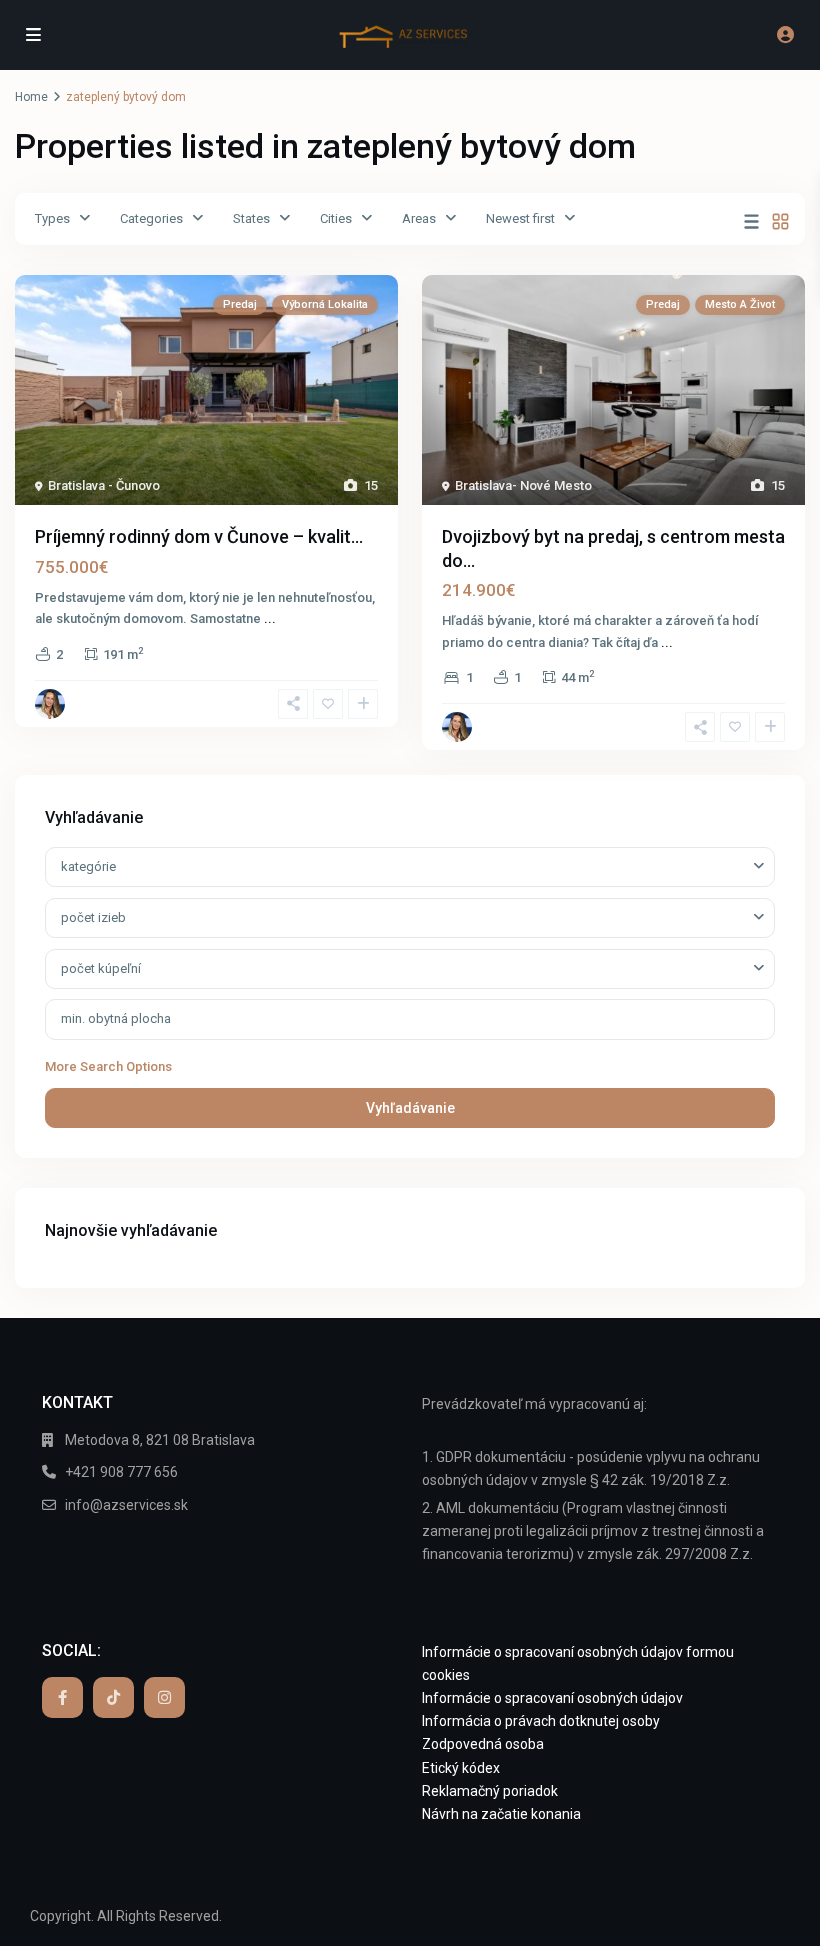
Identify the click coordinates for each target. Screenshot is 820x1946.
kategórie (88, 866)
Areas (419, 218)
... (270, 618)
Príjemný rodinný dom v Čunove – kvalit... (199, 536)
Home (31, 97)
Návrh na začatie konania (501, 1814)
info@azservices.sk (126, 1505)
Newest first (520, 218)
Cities (336, 218)
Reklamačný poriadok (490, 1791)
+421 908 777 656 (121, 1472)
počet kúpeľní (101, 968)
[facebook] (62, 1697)
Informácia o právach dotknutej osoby (541, 1721)
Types (52, 218)
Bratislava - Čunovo (104, 485)
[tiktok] (113, 1697)
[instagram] (164, 1697)
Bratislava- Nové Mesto (523, 485)
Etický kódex (461, 1768)
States (251, 218)
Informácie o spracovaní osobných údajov (552, 1698)
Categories (151, 218)
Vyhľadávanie (410, 1108)
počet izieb (93, 917)
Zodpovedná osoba (483, 1744)
